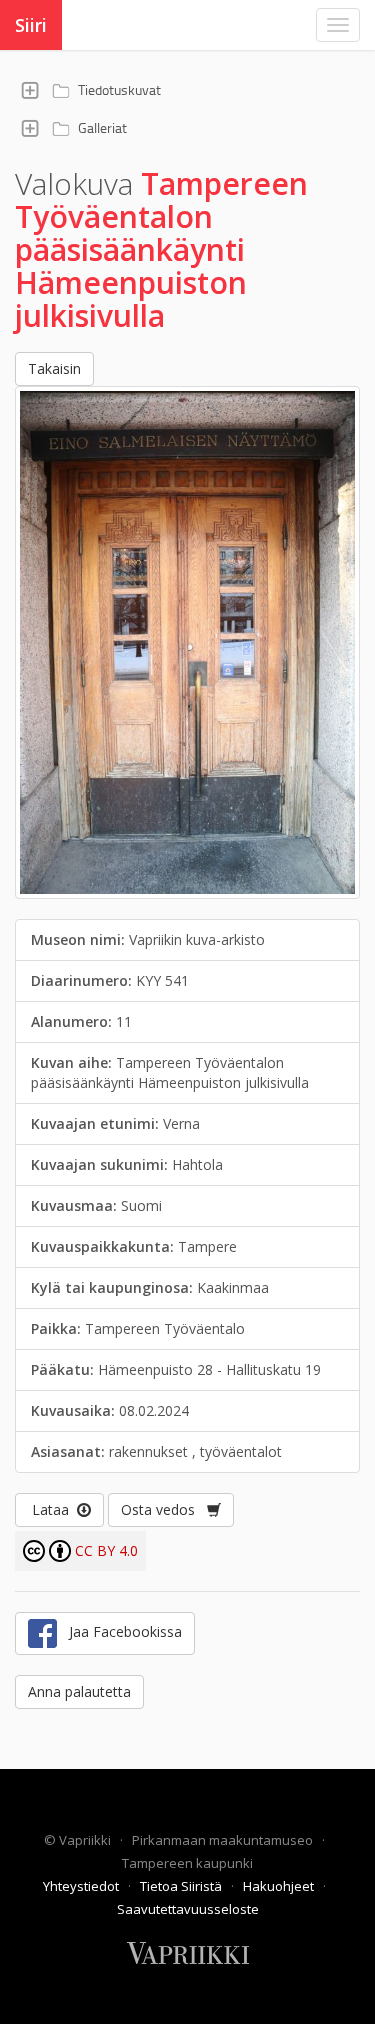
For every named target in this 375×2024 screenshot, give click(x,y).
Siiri (31, 25)
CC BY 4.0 (106, 1550)
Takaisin (54, 368)
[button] (30, 90)
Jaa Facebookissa (119, 1631)
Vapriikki (86, 1840)
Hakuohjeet (280, 1886)
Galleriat (102, 127)
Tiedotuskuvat (119, 89)
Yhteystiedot (82, 1886)
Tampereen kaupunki (187, 1863)
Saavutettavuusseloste (188, 1909)
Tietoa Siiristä (182, 1886)
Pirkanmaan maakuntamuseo (224, 1840)
